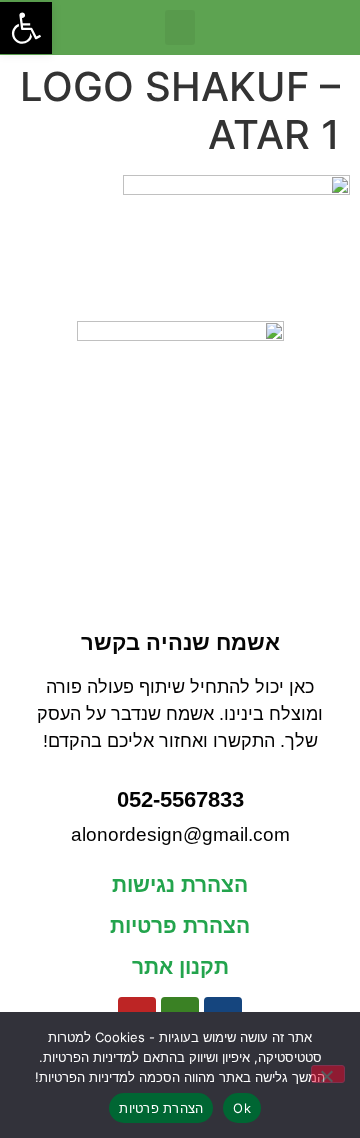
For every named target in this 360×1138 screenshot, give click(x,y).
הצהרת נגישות (180, 884)
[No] (328, 1074)
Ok (242, 1108)
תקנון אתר (180, 966)
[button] (180, 27)
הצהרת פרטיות (180, 925)
